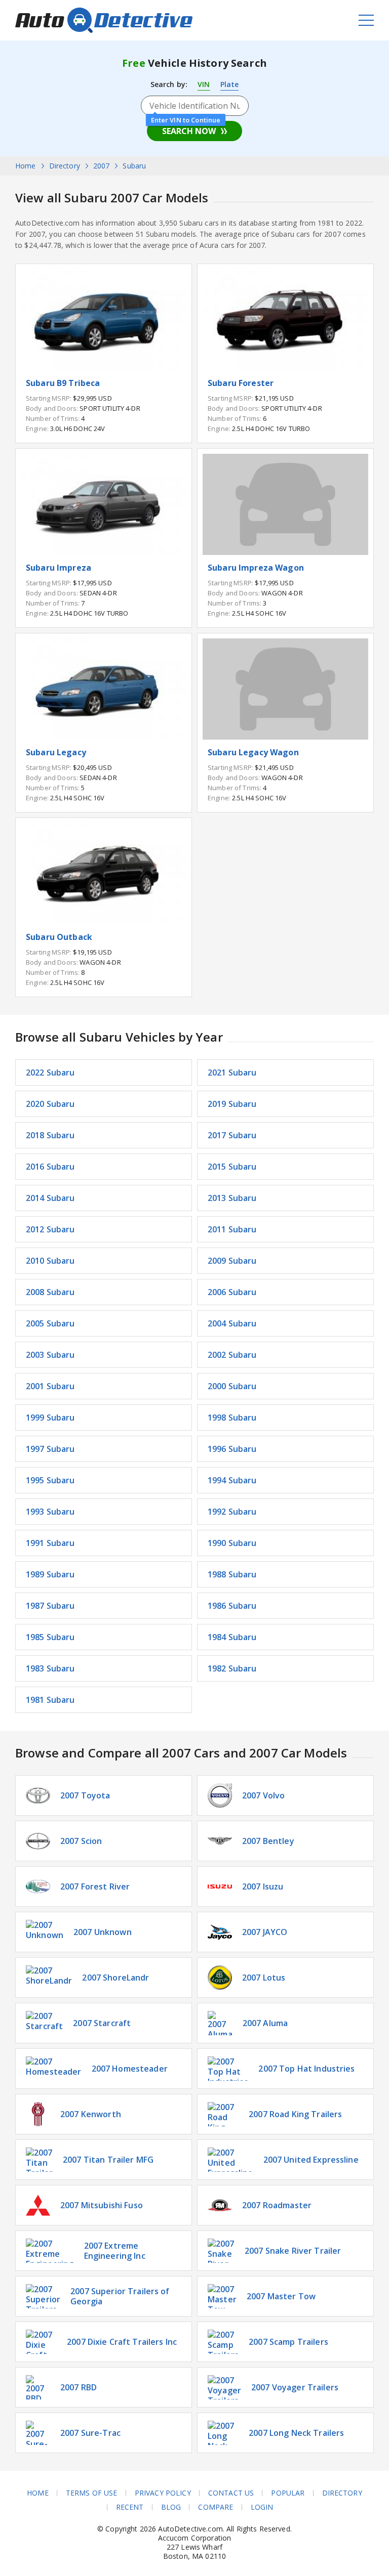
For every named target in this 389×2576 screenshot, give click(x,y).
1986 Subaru (232, 1606)
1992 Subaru (232, 1512)
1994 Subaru (232, 1480)
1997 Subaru (50, 1449)
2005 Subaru (50, 1323)
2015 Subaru (232, 1167)
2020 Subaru (50, 1104)
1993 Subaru (50, 1512)
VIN (204, 84)
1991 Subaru (50, 1543)
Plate (230, 84)
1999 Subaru (50, 1418)
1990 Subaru (232, 1543)
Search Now (189, 131)
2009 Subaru (232, 1261)
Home (38, 2493)
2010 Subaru (50, 1261)
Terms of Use (92, 2493)
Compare (216, 2507)
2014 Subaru (50, 1198)
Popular (288, 2493)
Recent (130, 2507)
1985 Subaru (50, 1637)
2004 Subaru (232, 1323)
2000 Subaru (232, 1386)
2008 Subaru (50, 1292)
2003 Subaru (50, 1355)
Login (262, 2507)
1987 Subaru (50, 1606)
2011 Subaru (232, 1229)
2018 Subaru (50, 1135)
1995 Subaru (50, 1480)
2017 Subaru (232, 1135)
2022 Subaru (50, 1072)
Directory (342, 2493)
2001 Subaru (50, 1386)
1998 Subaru (232, 1418)
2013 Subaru (232, 1198)
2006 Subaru (232, 1292)
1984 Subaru (232, 1637)
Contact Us (231, 2493)
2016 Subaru (50, 1167)
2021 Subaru (232, 1072)
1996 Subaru (232, 1449)
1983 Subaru (50, 1668)
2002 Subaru (232, 1355)
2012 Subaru (50, 1229)
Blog (171, 2507)
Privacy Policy (163, 2493)
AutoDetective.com (104, 20)
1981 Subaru (50, 1700)
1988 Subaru (232, 1574)
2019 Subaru (232, 1104)
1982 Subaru (232, 1668)
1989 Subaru (50, 1574)
